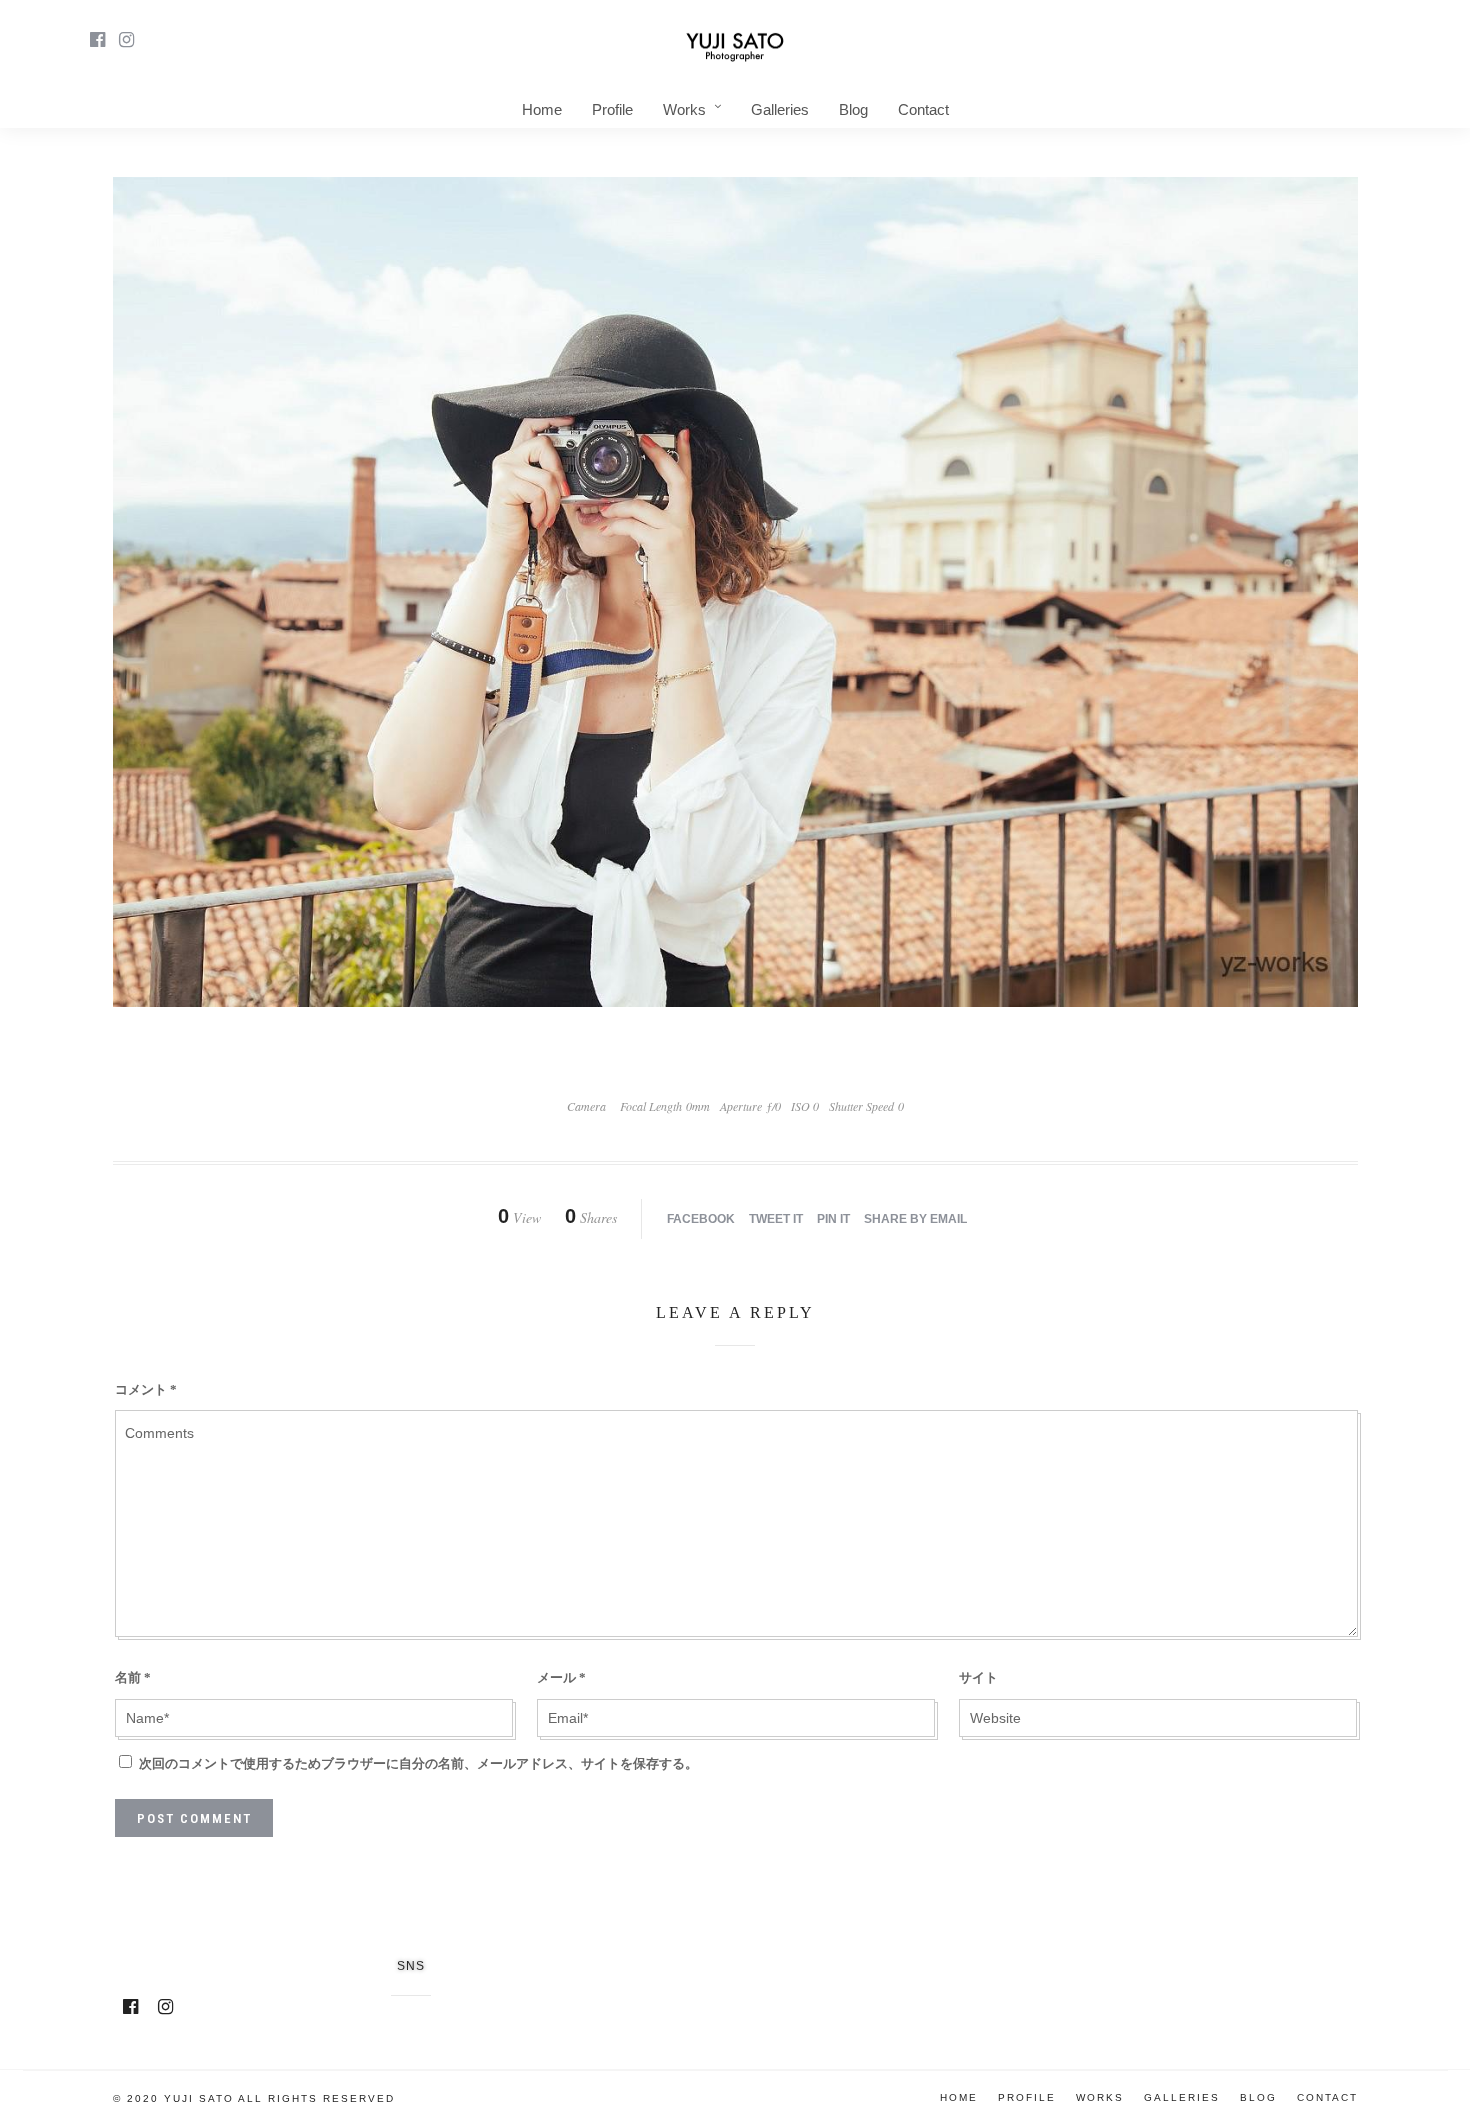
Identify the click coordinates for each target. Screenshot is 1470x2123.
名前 (133, 1677)
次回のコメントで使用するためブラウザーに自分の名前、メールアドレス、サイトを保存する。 (418, 1763)
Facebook (701, 1219)
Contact (923, 109)
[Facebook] (130, 2007)
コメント (146, 1389)
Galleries (780, 109)
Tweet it (776, 1219)
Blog (853, 109)
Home (542, 109)
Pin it (833, 1219)
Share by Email (915, 1219)
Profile (612, 109)
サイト (978, 1677)
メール (561, 1677)
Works (684, 109)
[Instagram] (126, 40)
